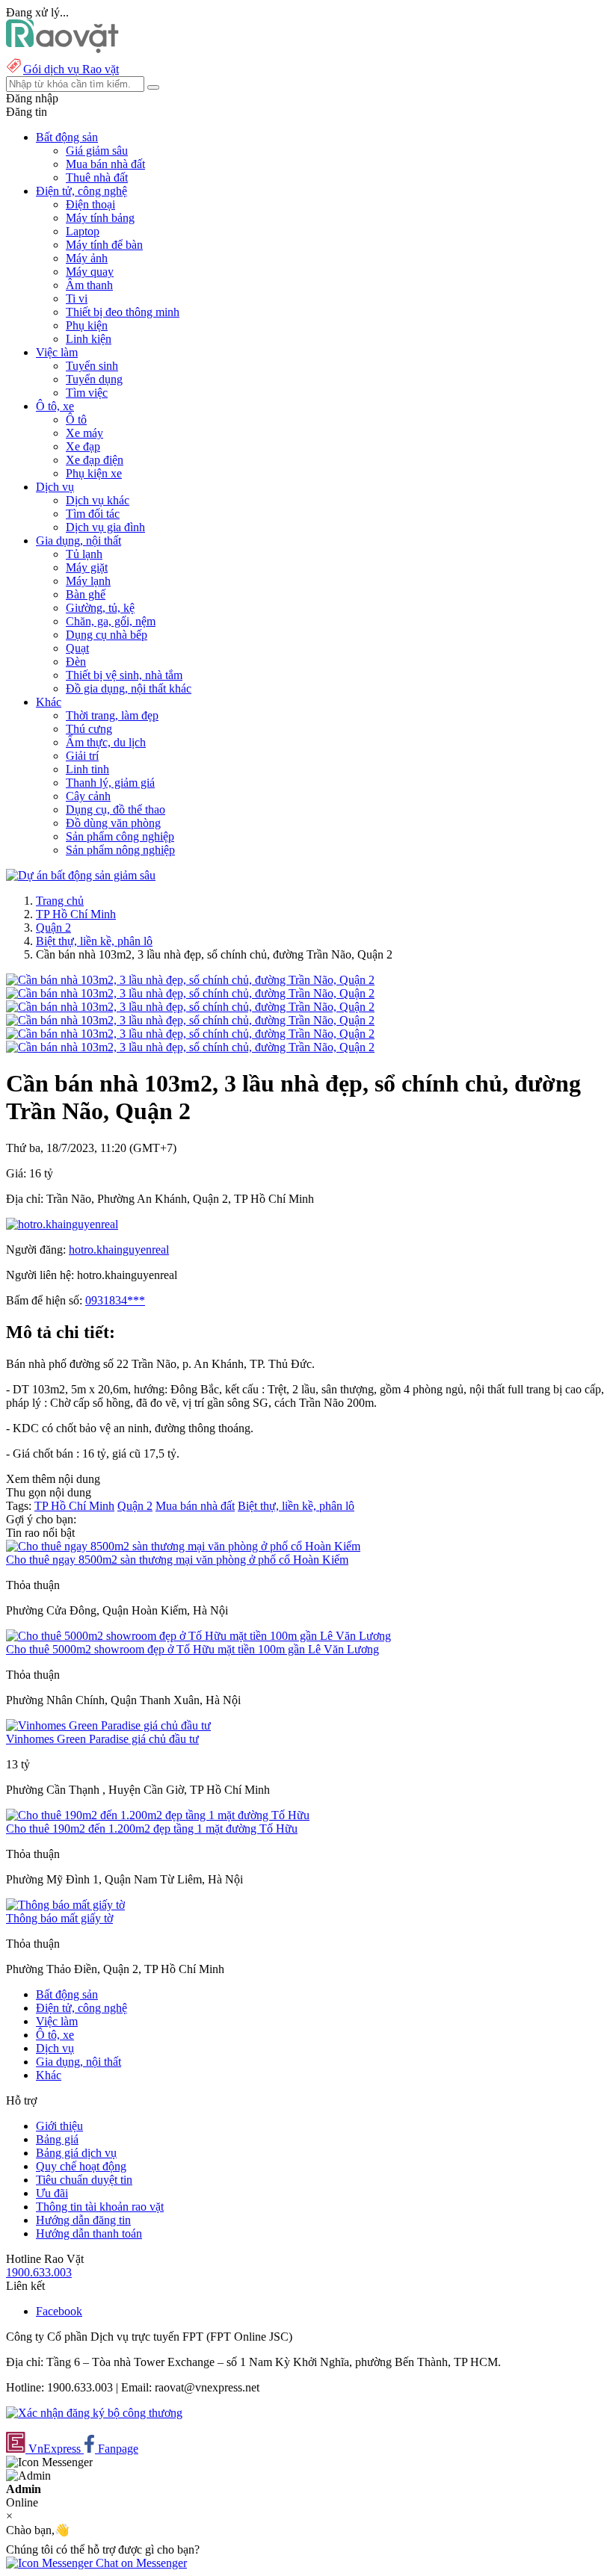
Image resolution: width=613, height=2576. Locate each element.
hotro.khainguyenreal (119, 1250)
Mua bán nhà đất (105, 164)
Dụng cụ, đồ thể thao (115, 809)
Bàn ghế (86, 594)
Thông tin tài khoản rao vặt (100, 2207)
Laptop (83, 231)
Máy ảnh (87, 258)
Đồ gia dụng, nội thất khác (129, 688)
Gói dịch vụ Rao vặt (71, 69)
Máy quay (90, 272)
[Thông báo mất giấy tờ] (65, 1905)
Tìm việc (87, 393)
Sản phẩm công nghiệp (120, 836)
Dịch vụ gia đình (105, 527)
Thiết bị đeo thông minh (123, 312)
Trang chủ (60, 901)
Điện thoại (90, 204)
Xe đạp (83, 446)
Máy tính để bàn (104, 245)
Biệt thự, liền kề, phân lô (94, 941)
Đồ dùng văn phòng (113, 823)
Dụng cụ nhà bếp (107, 635)
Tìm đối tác (93, 514)
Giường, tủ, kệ (100, 608)
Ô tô (76, 419)
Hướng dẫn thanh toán (89, 2233)
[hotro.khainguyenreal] (62, 1224)
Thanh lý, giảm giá (110, 783)
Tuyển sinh (92, 366)
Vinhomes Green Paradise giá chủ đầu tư (102, 1739)
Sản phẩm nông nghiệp (120, 850)
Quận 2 (53, 928)
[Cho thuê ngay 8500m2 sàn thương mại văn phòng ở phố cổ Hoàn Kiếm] (183, 1546)
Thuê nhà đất (97, 177)
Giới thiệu (59, 2126)
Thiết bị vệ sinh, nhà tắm (124, 675)
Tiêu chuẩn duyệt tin (84, 2180)
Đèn (76, 662)
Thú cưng (89, 729)
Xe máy (84, 433)
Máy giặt (87, 567)
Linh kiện (89, 339)
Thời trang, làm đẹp (112, 715)
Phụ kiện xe (94, 473)
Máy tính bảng (100, 218)
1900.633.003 (39, 2272)
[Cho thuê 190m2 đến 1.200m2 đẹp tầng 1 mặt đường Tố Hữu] (158, 1815)
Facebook (59, 2311)
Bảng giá (57, 2139)
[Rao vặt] (62, 49)
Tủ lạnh (84, 554)
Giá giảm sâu (97, 151)
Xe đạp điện (95, 460)
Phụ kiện (87, 325)
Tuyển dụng (94, 379)
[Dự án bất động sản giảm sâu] (81, 875)
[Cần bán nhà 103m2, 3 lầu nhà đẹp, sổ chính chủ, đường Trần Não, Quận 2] (190, 980)
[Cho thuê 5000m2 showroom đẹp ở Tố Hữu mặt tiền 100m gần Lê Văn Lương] (198, 1636)
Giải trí (82, 756)
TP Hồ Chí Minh (76, 914)
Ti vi (77, 298)
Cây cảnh (88, 796)
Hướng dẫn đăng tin (83, 2220)
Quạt (77, 648)
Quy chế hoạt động (81, 2166)
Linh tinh (87, 769)
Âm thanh (89, 285)
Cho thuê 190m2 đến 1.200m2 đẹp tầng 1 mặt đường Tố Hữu (152, 1829)
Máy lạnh (88, 581)
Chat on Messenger (140, 2563)
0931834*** (115, 1300)
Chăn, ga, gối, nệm (111, 621)
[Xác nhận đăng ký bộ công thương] (94, 2413)
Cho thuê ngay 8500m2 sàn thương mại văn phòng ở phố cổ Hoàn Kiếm (177, 1560)
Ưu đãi (52, 2193)
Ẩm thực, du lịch (106, 742)
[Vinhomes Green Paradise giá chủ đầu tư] (108, 1725)
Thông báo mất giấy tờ (59, 1918)
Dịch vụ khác (98, 500)
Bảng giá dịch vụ (76, 2153)
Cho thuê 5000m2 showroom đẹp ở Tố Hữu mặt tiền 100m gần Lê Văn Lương (192, 1649)
